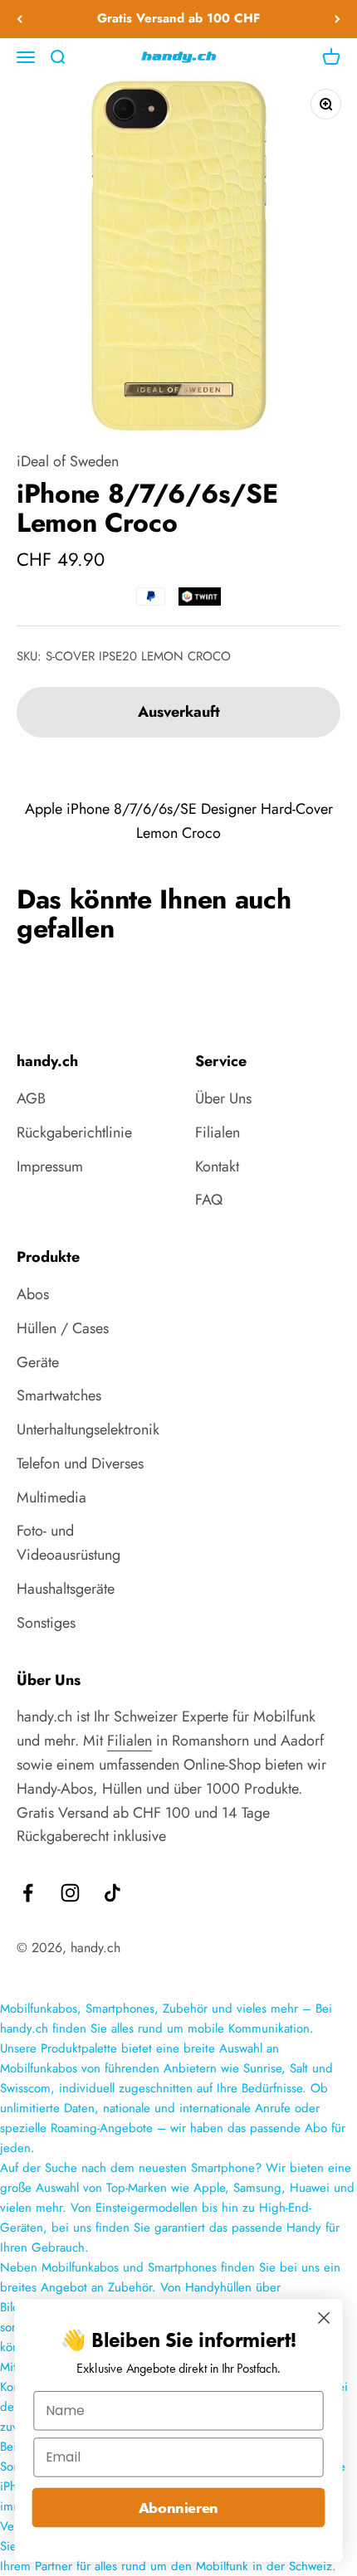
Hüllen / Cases (63, 1328)
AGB (31, 1098)
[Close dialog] (324, 2318)
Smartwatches (59, 1395)
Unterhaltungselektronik (88, 1429)
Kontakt (217, 1166)
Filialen (218, 1132)
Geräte (38, 1362)
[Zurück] (20, 19)
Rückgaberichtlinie (74, 1132)
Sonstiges (46, 1623)
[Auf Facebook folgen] (28, 1893)
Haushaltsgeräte (66, 1589)
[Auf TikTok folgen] (112, 1893)
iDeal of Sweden (68, 461)
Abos (33, 1294)
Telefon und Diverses (80, 1463)
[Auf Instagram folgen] (70, 1893)
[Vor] (337, 19)
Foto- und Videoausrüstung (68, 1543)
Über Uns (223, 1098)
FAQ (209, 1200)
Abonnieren (178, 2508)
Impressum (50, 1166)
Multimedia (51, 1497)
